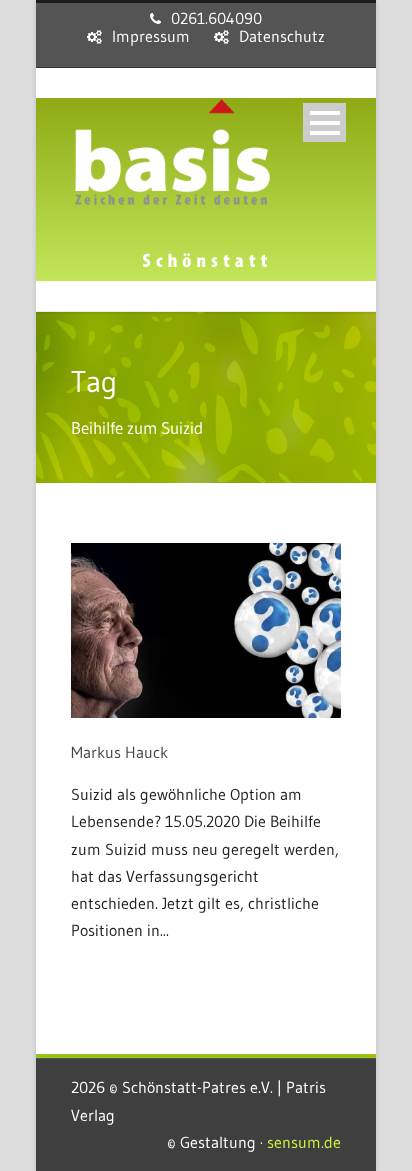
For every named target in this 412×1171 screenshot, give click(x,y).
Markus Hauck (119, 752)
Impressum (151, 36)
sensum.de (304, 1142)
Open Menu (324, 122)
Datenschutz (282, 36)
